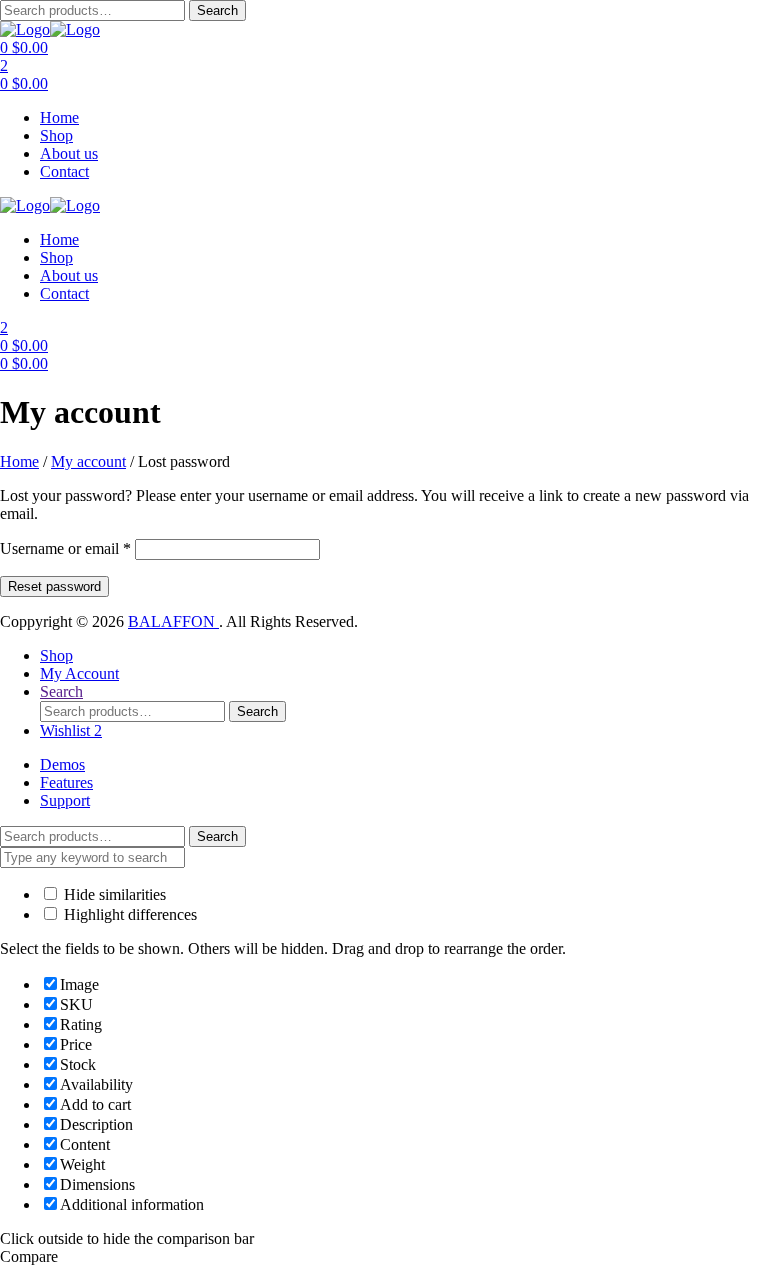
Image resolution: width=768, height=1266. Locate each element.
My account (88, 461)
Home (59, 117)
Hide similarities (113, 894)
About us (69, 153)
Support (65, 800)
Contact (64, 171)
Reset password (54, 586)
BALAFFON (173, 621)
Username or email (65, 548)
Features (66, 782)
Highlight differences (128, 914)
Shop (56, 135)
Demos (62, 764)
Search (217, 10)
